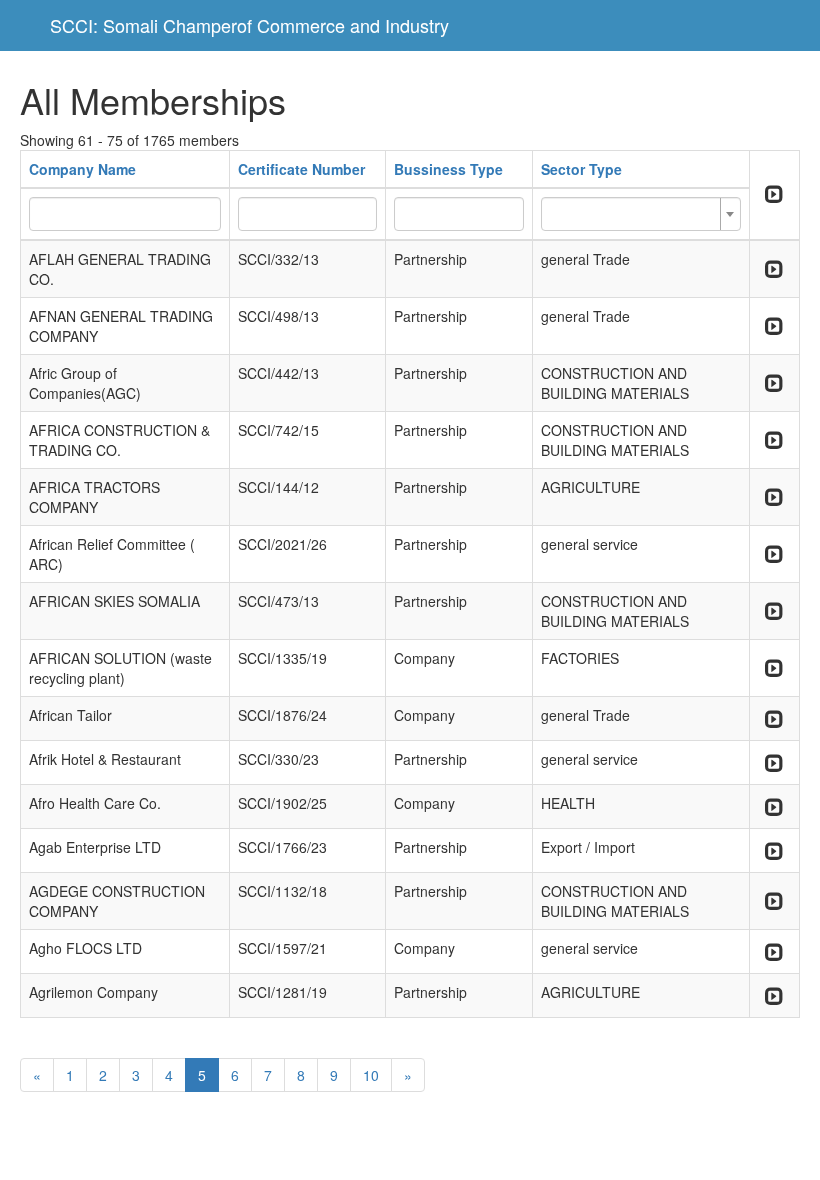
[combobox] (641, 214)
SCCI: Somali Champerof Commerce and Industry (249, 25)
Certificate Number (301, 169)
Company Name (82, 169)
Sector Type (581, 169)
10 (371, 1075)
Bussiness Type (448, 169)
